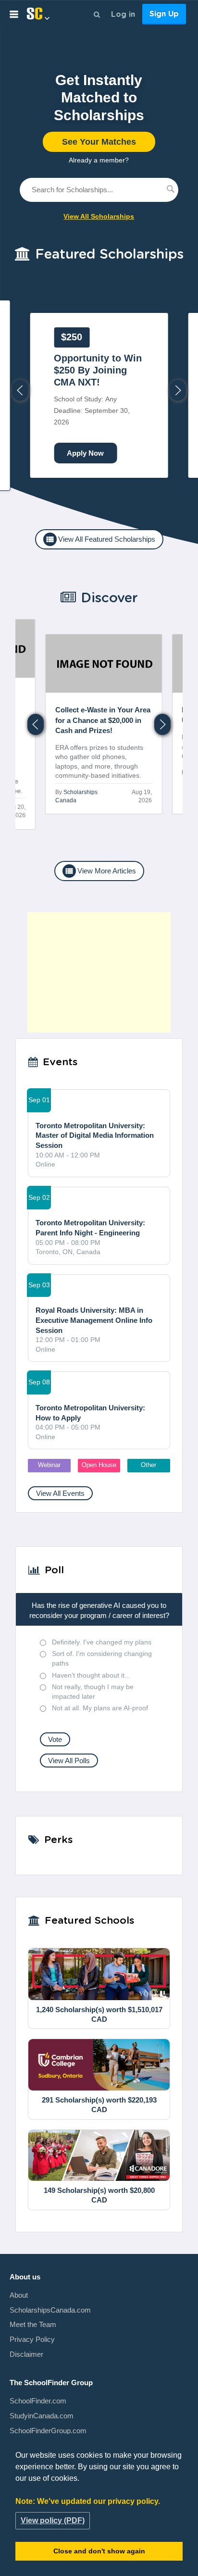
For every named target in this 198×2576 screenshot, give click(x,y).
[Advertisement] (99, 972)
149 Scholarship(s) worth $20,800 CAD (99, 2195)
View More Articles (100, 871)
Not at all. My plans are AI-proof (100, 1708)
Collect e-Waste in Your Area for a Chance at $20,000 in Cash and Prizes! (66, 720)
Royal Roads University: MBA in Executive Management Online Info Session (94, 1320)
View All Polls (69, 1761)
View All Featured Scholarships (100, 539)
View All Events (60, 1493)
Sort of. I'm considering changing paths (102, 1658)
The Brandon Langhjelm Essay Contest (93, 370)
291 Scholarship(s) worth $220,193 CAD (99, 2105)
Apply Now (85, 453)
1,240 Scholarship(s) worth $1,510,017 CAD (99, 2014)
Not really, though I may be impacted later (93, 1692)
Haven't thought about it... (91, 1675)
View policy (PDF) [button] (53, 2520)
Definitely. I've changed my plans (102, 1642)
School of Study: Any (93, 379)
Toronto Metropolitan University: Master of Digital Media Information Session (95, 1135)
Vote (55, 1739)
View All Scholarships (99, 216)
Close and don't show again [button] (99, 2551)
